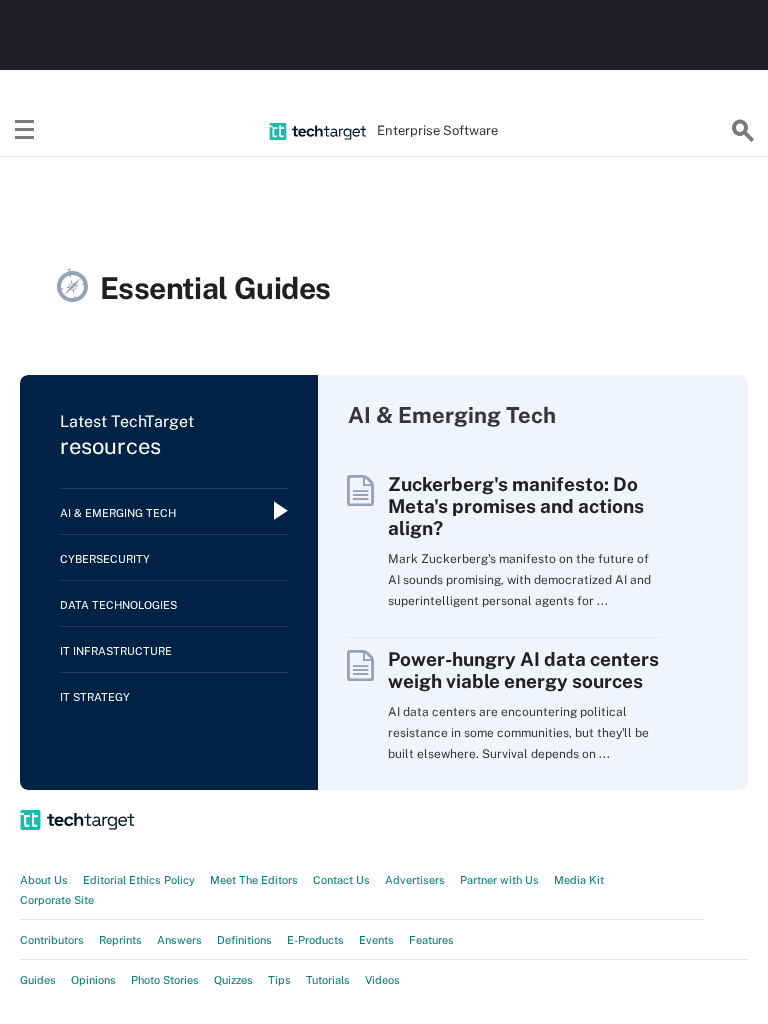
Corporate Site (57, 900)
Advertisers (415, 880)
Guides (38, 980)
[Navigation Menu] (25, 131)
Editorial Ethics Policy (139, 880)
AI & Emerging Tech (118, 513)
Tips (279, 980)
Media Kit (579, 880)
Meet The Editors (254, 880)
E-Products (315, 940)
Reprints (120, 940)
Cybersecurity (105, 559)
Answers (179, 940)
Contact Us (341, 880)
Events (376, 940)
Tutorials (328, 980)
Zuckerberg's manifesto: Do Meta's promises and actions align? (516, 506)
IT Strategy (95, 697)
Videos (382, 980)
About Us (44, 880)
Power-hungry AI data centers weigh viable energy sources (523, 670)
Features (431, 940)
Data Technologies (118, 605)
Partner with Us (499, 880)
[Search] (743, 131)
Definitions (244, 940)
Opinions (93, 980)
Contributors (52, 940)
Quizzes (233, 980)
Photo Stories (165, 980)
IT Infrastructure (116, 651)
